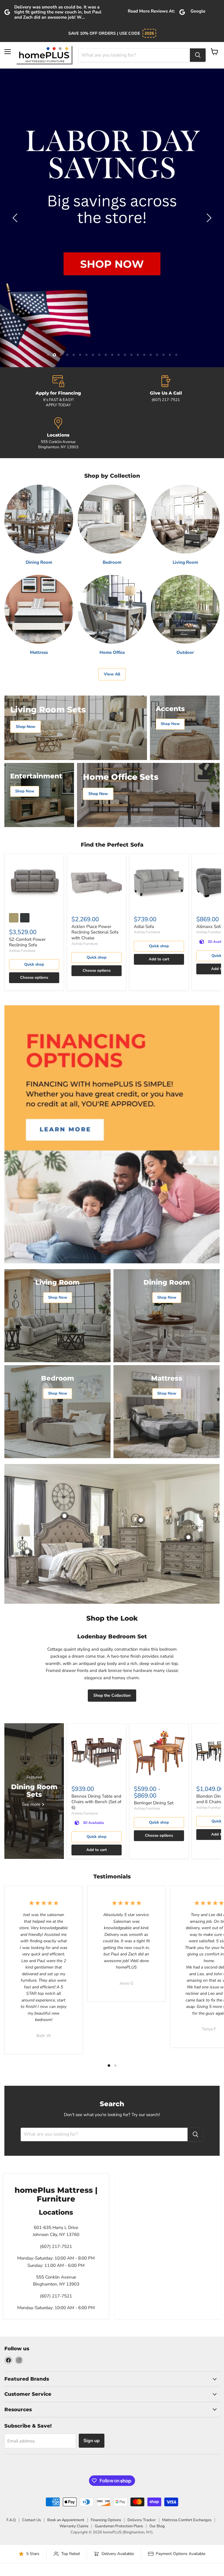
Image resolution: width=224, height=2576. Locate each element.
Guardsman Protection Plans (119, 2496)
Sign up (92, 2411)
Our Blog (157, 2496)
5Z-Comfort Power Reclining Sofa (27, 912)
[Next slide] (208, 203)
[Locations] (58, 404)
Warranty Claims (74, 2496)
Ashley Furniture (22, 921)
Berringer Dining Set (154, 1773)
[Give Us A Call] (166, 362)
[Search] (198, 55)
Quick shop (34, 935)
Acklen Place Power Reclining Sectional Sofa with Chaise (95, 902)
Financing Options (106, 2490)
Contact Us (32, 2490)
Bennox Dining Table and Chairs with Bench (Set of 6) (96, 1772)
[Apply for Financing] (58, 362)
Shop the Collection (112, 1666)
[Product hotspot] (64, 1486)
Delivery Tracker (142, 2490)
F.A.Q (11, 2490)
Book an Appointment (66, 2490)
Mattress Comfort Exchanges (187, 2490)
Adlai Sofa (144, 896)
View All (112, 644)
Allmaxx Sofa (209, 896)
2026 (149, 33)
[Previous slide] (16, 203)
